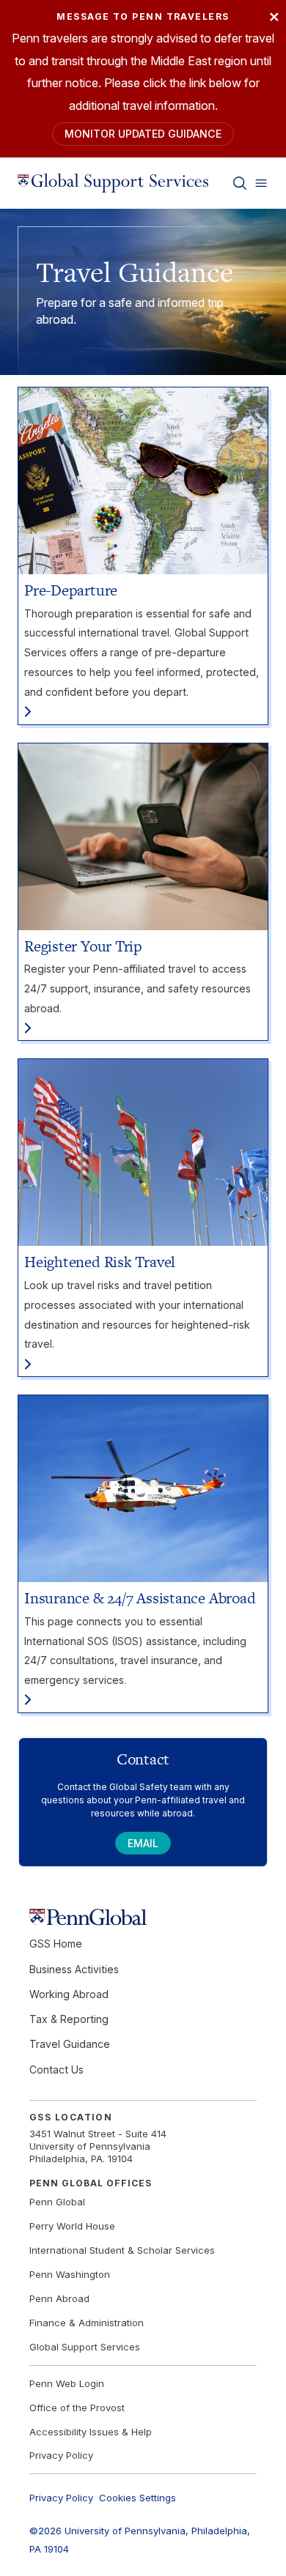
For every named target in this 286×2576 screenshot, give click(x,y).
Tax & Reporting (69, 2019)
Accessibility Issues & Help (91, 2432)
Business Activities (74, 1969)
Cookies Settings (137, 2498)
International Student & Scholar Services (122, 2250)
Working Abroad (69, 1994)
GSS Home (56, 1944)
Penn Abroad (59, 2298)
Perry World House (72, 2226)
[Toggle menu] (261, 183)
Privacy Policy (61, 2455)
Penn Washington (70, 2274)
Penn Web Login (67, 2383)
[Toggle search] (240, 183)
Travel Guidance (70, 2044)
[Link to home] (113, 183)
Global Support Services (85, 2347)
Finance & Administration (87, 2323)
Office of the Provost (77, 2408)
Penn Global (57, 2202)
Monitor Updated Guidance (143, 134)
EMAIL (143, 1843)
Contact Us (56, 2070)
